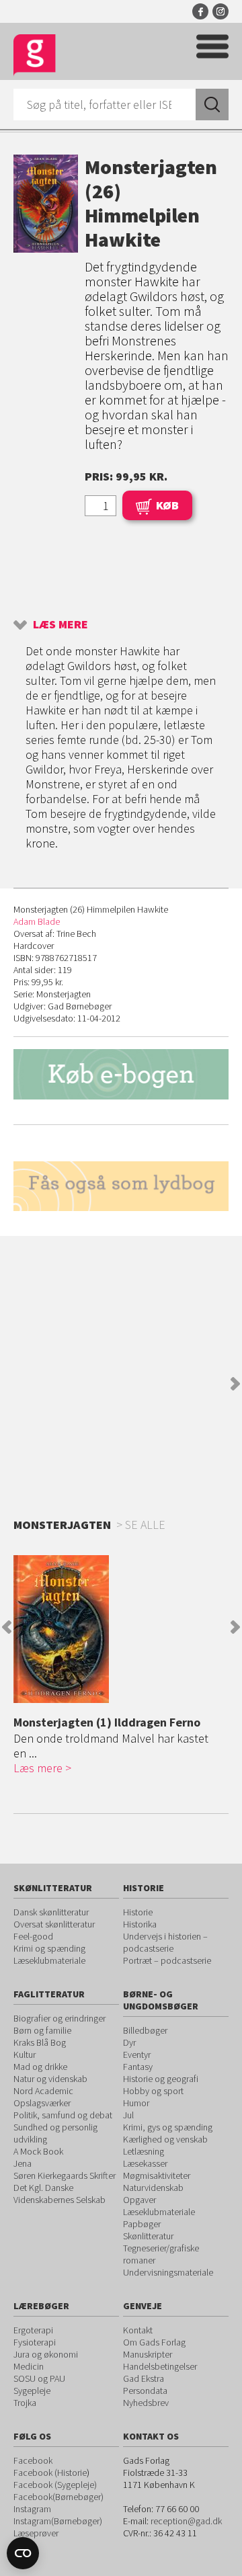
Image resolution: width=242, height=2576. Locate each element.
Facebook (200, 11)
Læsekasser (145, 2163)
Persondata (145, 2391)
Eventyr (137, 2054)
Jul (128, 2115)
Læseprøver (36, 2533)
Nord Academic (43, 2091)
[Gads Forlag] (35, 55)
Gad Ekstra (144, 2378)
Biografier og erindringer (59, 2018)
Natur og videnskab (50, 2079)
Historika (140, 1924)
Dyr (129, 2042)
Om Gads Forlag (154, 2342)
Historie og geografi (161, 2079)
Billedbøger (145, 2030)
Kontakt (138, 2330)
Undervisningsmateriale (168, 2272)
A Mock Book (38, 2151)
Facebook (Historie (50, 2473)
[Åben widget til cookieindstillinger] (23, 2553)
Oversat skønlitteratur (54, 1924)
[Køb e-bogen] (121, 1074)
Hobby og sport (153, 2091)
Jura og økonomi (46, 2354)
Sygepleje (32, 2391)
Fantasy (138, 2067)
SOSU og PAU (39, 2378)
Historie (138, 1912)
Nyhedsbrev (146, 2403)
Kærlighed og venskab (165, 2139)
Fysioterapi (35, 2342)
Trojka (25, 2403)
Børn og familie (42, 2030)
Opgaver (139, 2200)
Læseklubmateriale (49, 1960)
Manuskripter (148, 2354)
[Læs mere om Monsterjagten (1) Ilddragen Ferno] (118, 1629)
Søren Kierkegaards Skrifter (65, 2175)
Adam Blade (37, 921)
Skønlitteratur (148, 2236)
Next (235, 1384)
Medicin (29, 2366)
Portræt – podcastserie (167, 1960)
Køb (167, 505)
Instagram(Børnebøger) (58, 2521)
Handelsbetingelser (160, 2366)
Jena (23, 2163)
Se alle (145, 1525)
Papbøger (142, 2224)
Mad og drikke (40, 2067)
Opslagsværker (42, 2103)
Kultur (25, 2054)
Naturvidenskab (153, 2188)
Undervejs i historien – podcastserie (165, 1942)
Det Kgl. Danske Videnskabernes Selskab (59, 2194)
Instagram (220, 11)
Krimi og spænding (49, 1948)
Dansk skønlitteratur (51, 1912)
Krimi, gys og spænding (168, 2127)
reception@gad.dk (186, 2521)
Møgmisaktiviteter (157, 2175)
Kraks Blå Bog (40, 2042)
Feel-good (33, 1936)
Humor (136, 2103)
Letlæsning (144, 2151)
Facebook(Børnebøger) (58, 2497)
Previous (7, 1627)
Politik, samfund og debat (63, 2115)
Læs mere (61, 624)
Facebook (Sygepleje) (55, 2485)
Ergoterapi (33, 2330)
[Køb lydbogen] (121, 1187)
